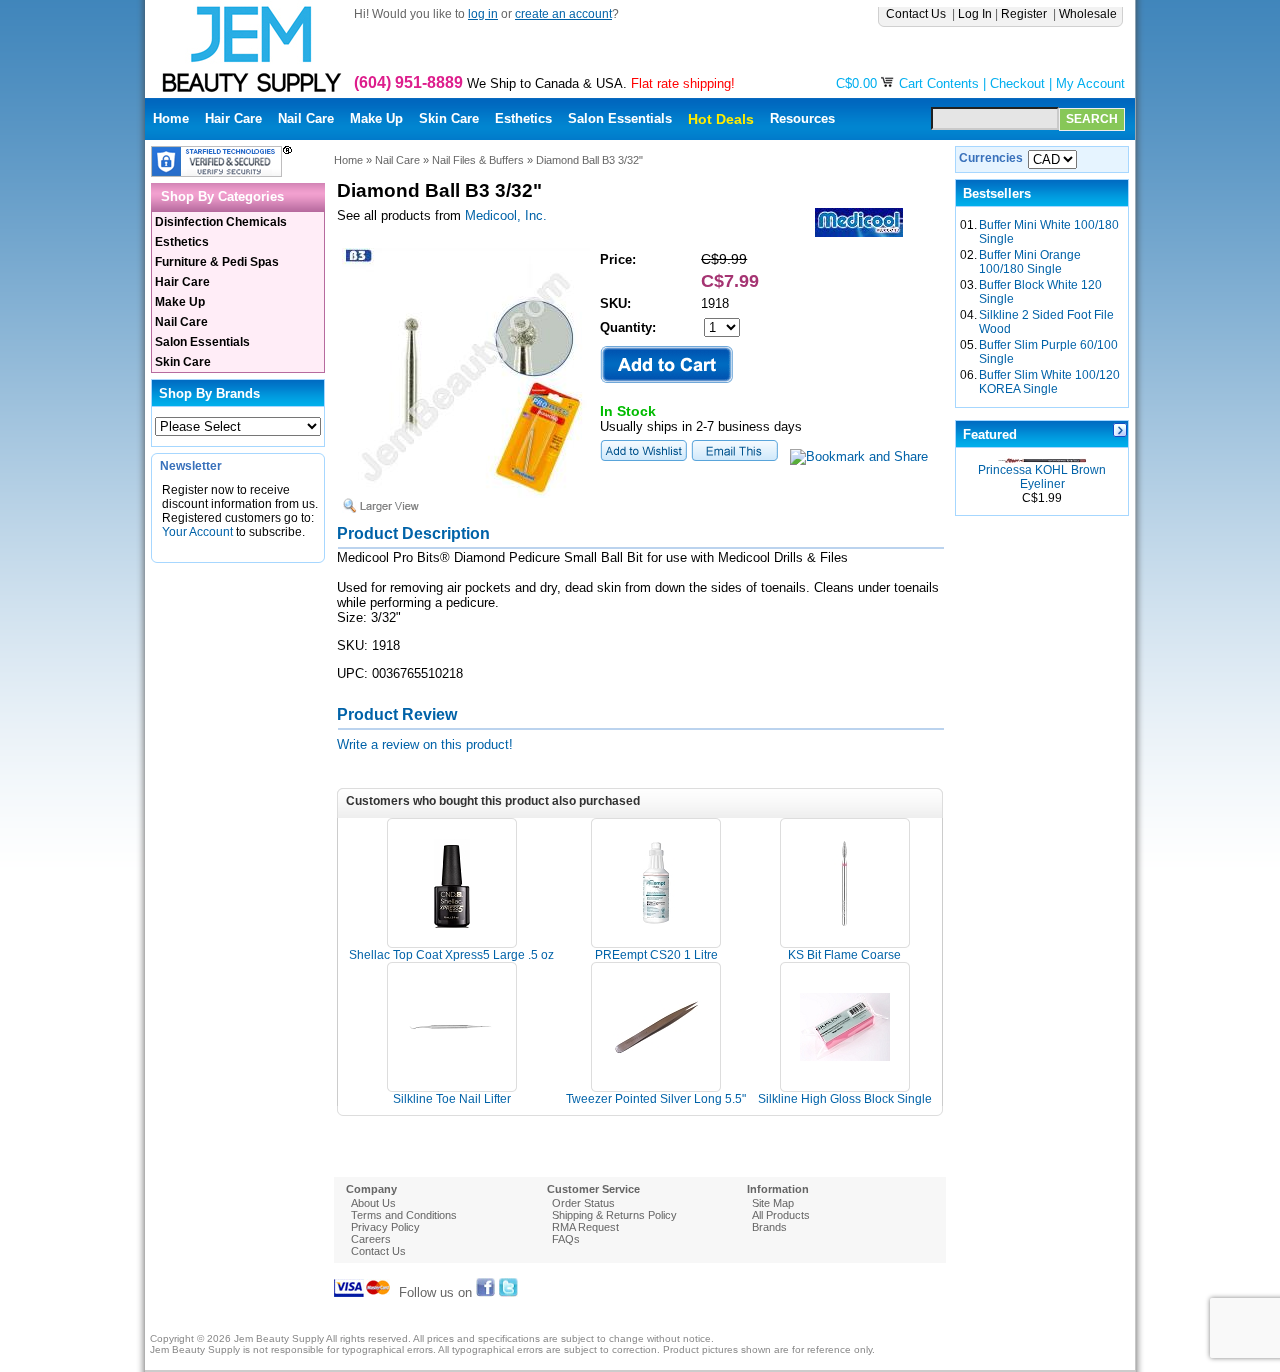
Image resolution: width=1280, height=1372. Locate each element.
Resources (802, 118)
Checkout (1017, 83)
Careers (371, 1239)
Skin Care (449, 118)
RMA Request (585, 1227)
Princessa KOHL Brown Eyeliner (1042, 477)
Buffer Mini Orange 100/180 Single (1030, 262)
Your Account (197, 532)
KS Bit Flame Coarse (844, 955)
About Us (373, 1203)
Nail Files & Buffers (478, 160)
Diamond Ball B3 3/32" (589, 160)
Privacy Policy (385, 1227)
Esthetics (523, 118)
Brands (769, 1227)
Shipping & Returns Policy (614, 1215)
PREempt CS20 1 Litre (656, 955)
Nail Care (306, 118)
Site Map (773, 1203)
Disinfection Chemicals (221, 222)
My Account (1090, 83)
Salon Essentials (620, 118)
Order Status (583, 1203)
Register (1025, 14)
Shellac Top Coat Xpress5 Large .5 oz (451, 955)
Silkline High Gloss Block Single (845, 1099)
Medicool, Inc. (506, 215)
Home (171, 118)
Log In (975, 14)
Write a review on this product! (425, 744)
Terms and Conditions (404, 1215)
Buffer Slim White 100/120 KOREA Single (1049, 382)
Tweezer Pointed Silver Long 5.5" (656, 1099)
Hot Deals (721, 119)
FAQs (566, 1239)
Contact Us (917, 14)
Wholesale (1089, 14)
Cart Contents (939, 83)
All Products (781, 1215)
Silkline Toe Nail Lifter (452, 1099)
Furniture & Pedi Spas (217, 262)
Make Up (376, 118)
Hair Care (233, 118)
